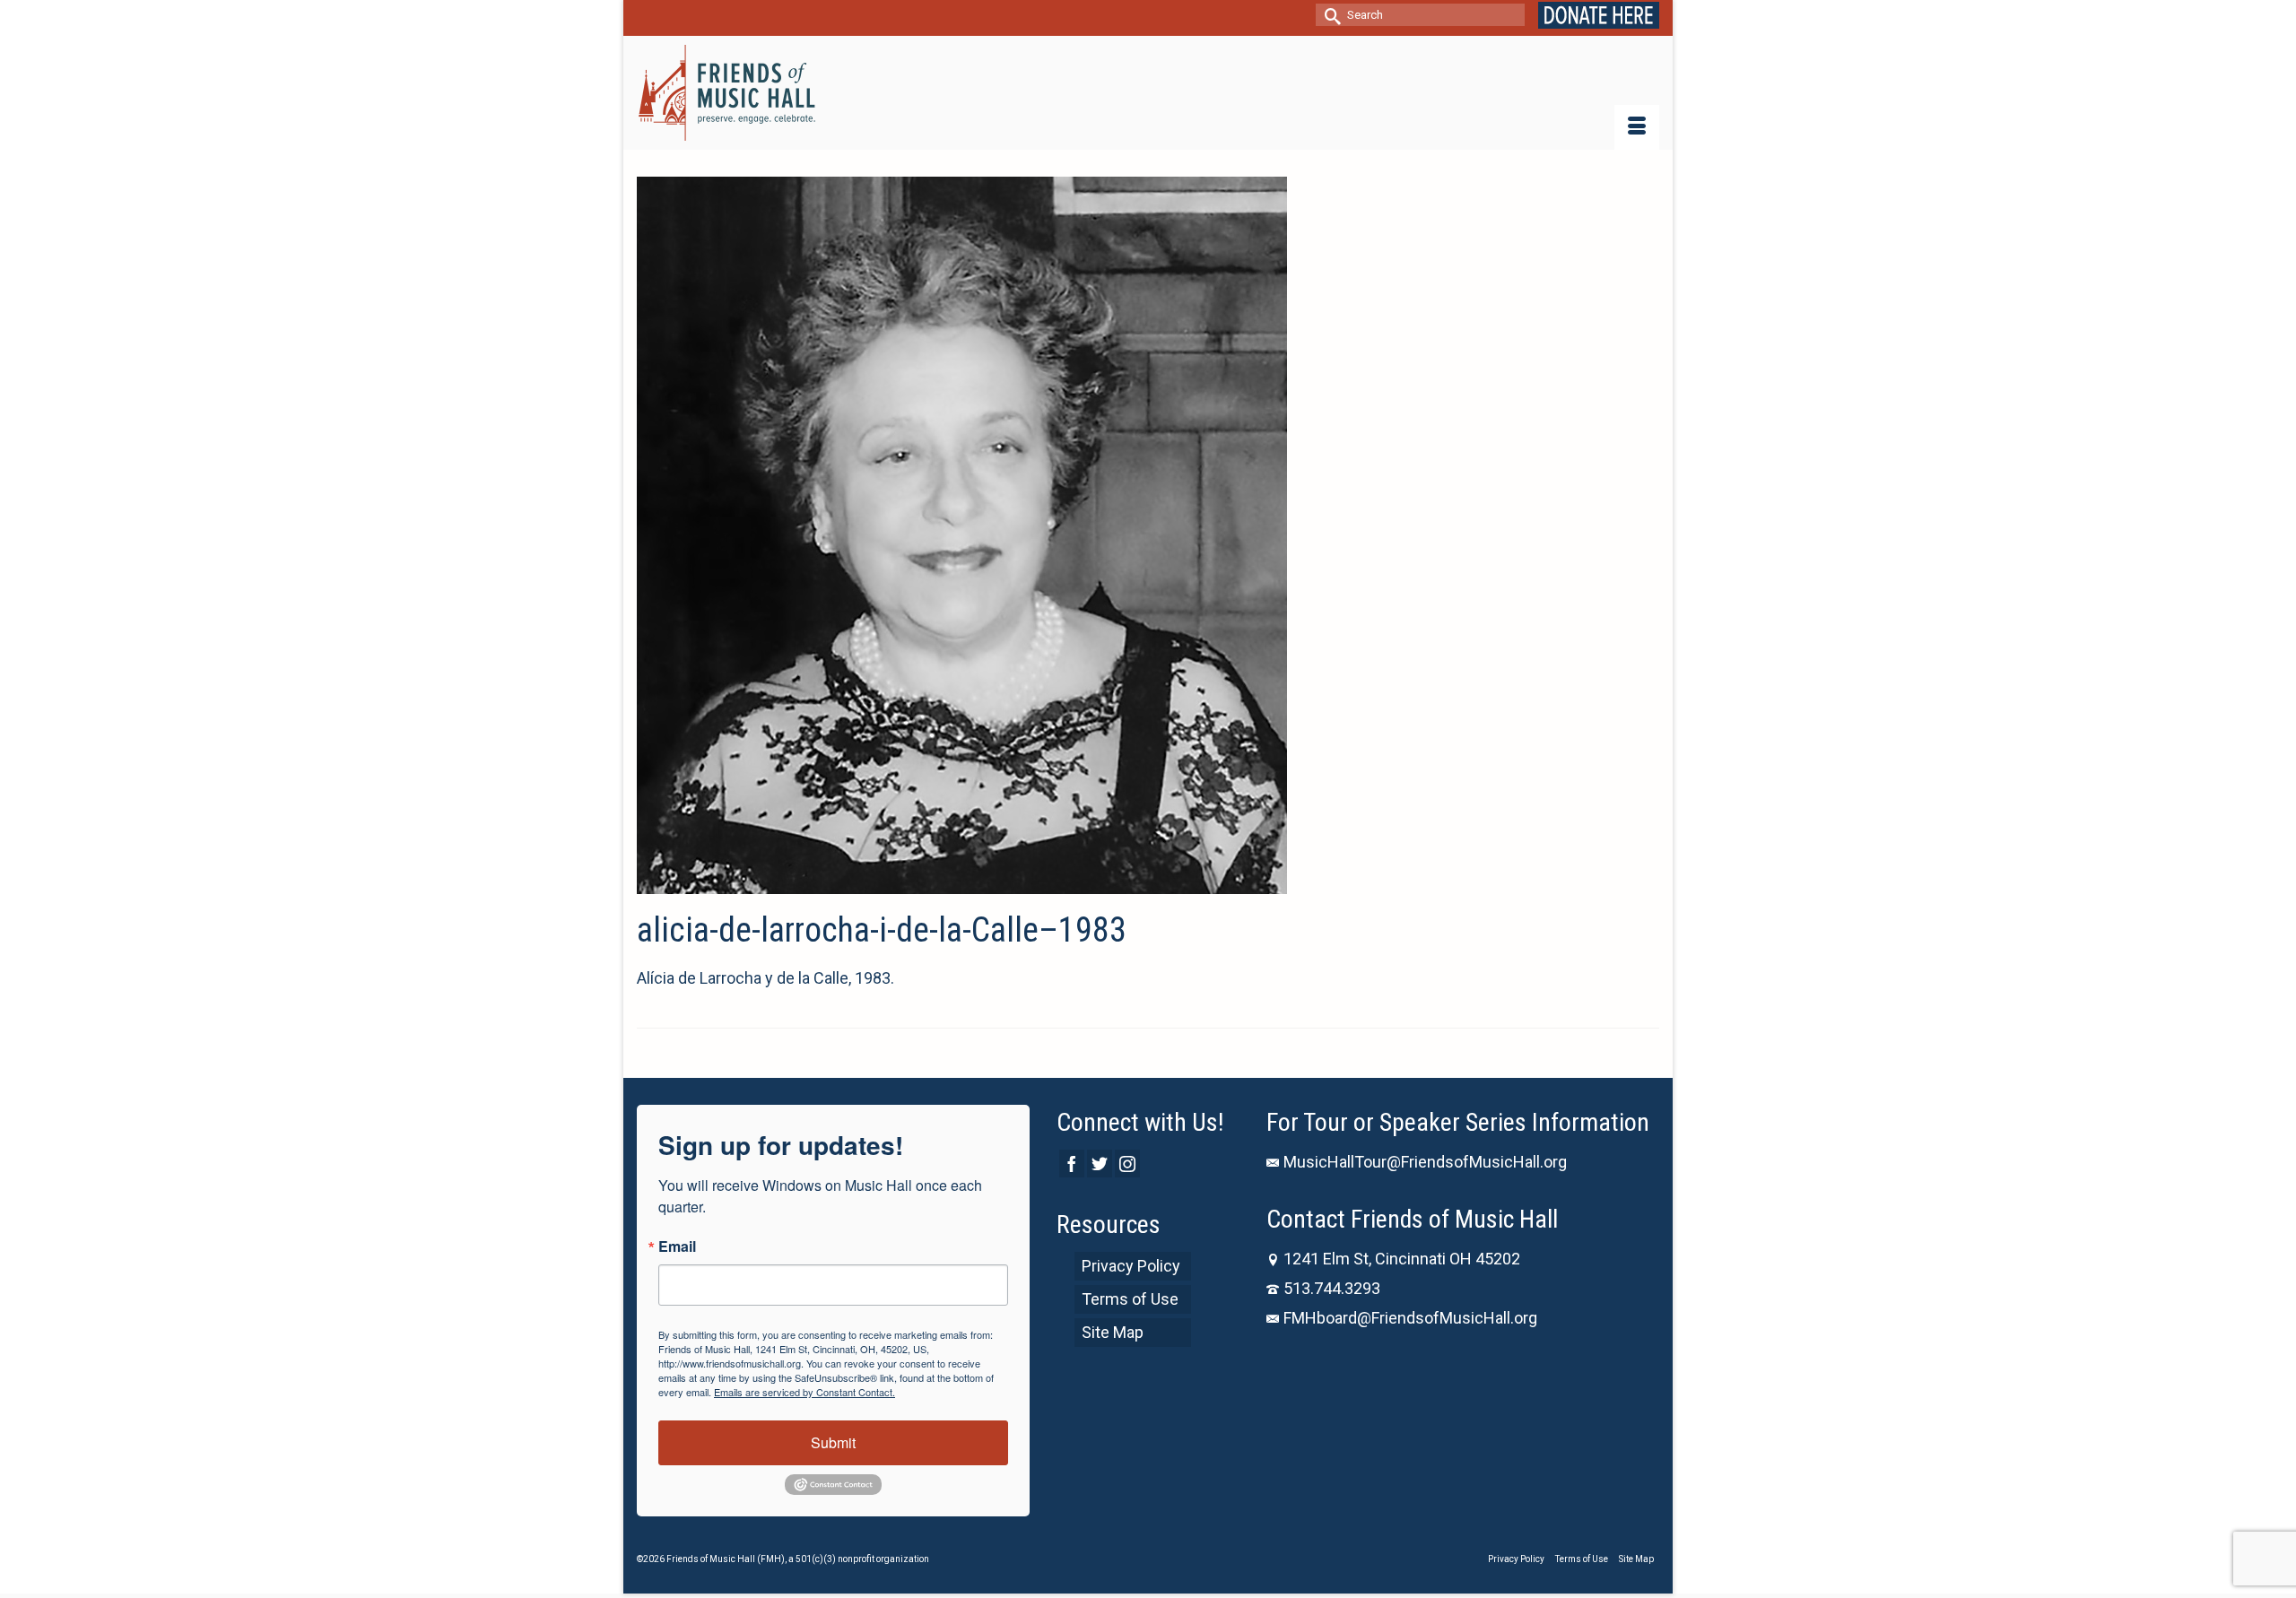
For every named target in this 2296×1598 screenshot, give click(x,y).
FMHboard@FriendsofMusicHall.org (1410, 1318)
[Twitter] (1100, 1164)
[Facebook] (1072, 1164)
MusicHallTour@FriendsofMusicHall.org (1425, 1162)
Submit (833, 1442)
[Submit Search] (1329, 15)
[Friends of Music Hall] (728, 93)
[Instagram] (1127, 1164)
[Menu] (1637, 127)
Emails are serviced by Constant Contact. (804, 1392)
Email (677, 1246)
